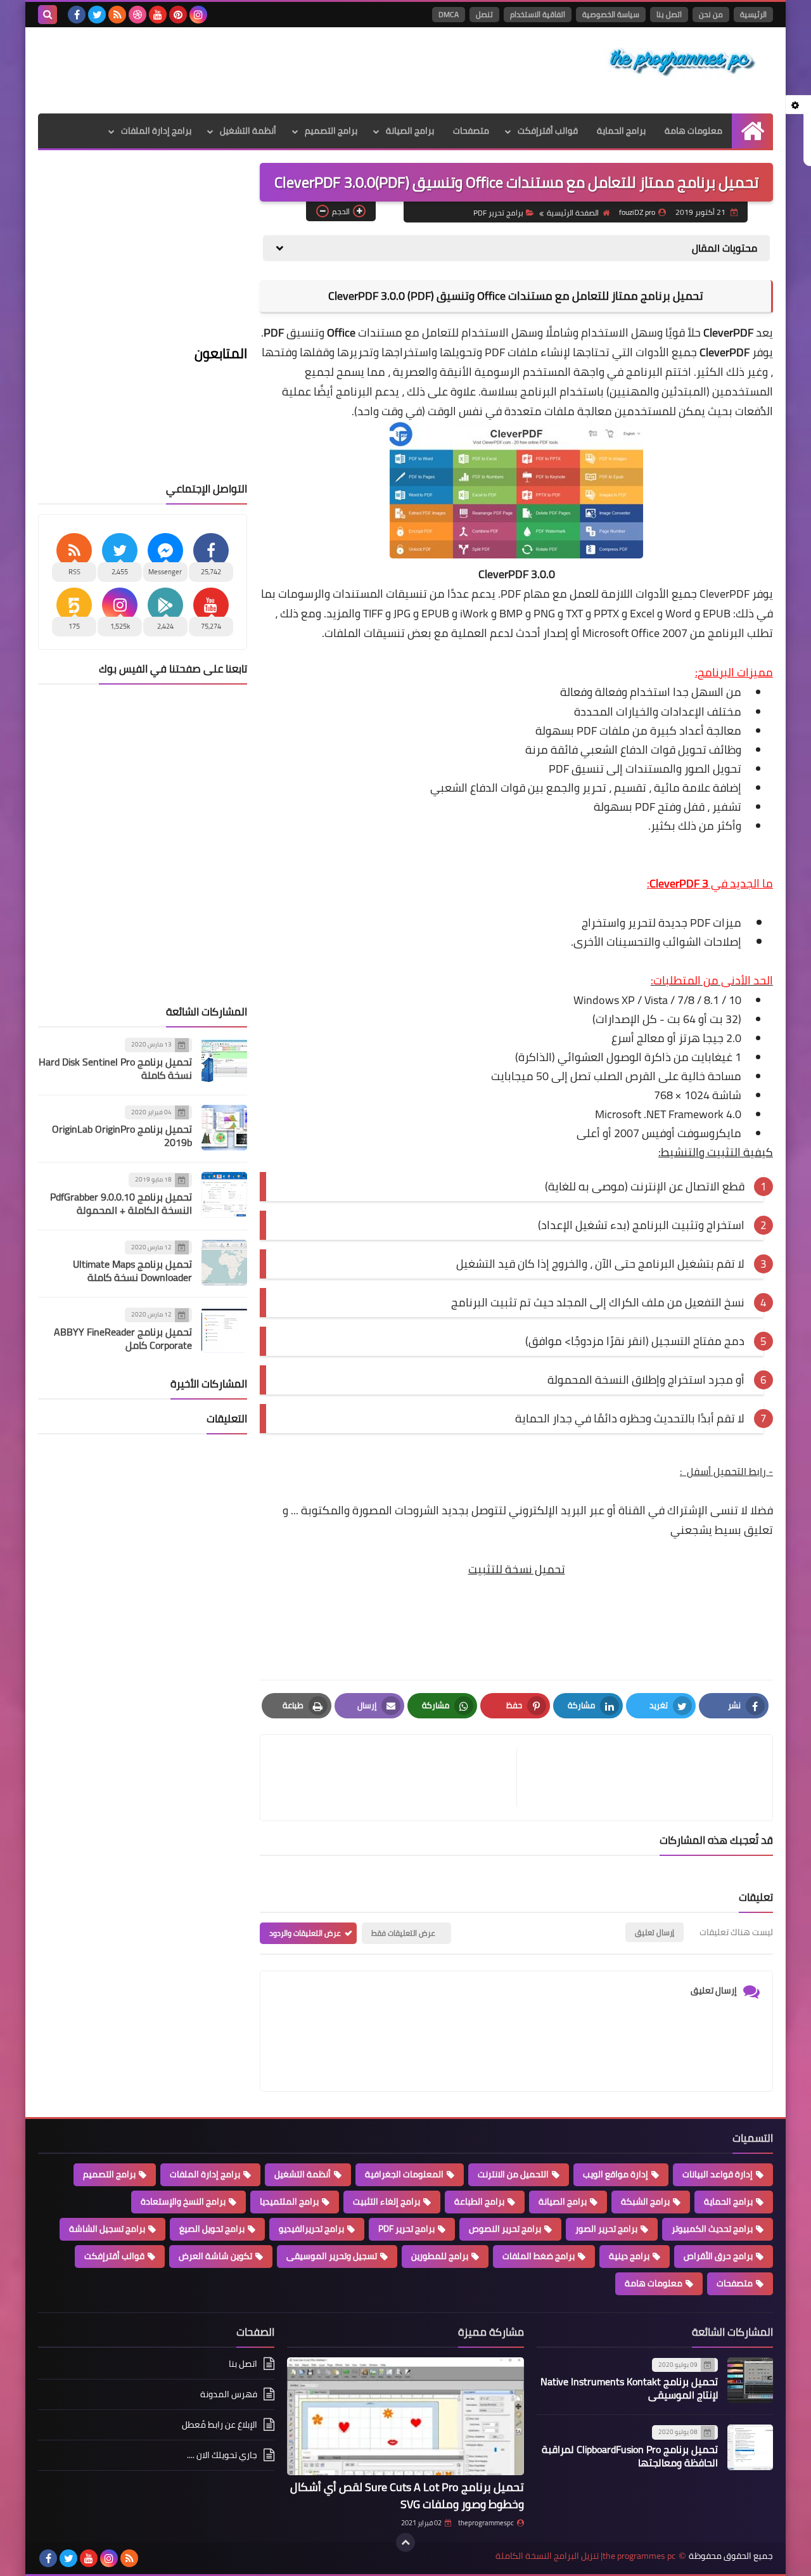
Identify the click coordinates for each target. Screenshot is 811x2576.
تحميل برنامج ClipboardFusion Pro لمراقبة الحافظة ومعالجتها (630, 2456)
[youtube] (158, 15)
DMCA (449, 14)
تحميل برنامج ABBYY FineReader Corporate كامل (123, 1338)
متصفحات (471, 131)
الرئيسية (753, 14)
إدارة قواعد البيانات (718, 2174)
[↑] (405, 2542)
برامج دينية (629, 2256)
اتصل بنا (669, 14)
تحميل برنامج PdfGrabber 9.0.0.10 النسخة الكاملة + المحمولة (121, 1203)
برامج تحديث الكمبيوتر (712, 2229)
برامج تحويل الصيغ (212, 2229)
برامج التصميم (331, 131)
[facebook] (77, 15)
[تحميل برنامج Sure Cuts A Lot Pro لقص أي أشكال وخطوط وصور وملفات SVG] (405, 2417)
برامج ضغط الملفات (539, 2256)
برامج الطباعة (479, 2201)
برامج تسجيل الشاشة (107, 2229)
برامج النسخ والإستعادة (183, 2201)
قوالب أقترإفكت (548, 131)
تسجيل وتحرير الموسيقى (332, 2256)
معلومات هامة (693, 131)
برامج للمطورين (440, 2256)
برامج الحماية (621, 131)
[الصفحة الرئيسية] (752, 131)
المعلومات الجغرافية (404, 2174)
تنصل (484, 14)
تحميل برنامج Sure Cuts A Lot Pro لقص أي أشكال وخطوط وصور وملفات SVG (407, 2495)
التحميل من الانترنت (513, 2174)
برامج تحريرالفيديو (311, 2229)
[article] (395, 1778)
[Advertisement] (269, 68)
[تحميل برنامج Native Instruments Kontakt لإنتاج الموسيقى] (750, 2380)
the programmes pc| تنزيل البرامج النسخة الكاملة (585, 2556)
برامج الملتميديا (289, 2201)
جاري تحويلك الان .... (222, 2455)
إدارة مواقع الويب (616, 2174)
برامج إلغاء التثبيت (386, 2201)
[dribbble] (137, 15)
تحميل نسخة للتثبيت (517, 1569)
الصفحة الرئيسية (573, 213)
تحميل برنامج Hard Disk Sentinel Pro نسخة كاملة (115, 1068)
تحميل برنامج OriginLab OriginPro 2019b (122, 1136)
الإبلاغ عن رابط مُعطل (220, 2425)
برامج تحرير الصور (606, 2229)
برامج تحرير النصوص (505, 2229)
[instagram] (198, 15)
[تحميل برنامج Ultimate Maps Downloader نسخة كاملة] (224, 1263)
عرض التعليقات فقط (403, 1933)
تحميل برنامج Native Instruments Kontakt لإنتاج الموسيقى (629, 2388)
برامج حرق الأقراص (718, 2256)
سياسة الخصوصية (611, 14)
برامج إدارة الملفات (156, 131)
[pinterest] (178, 15)
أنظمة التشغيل (248, 131)
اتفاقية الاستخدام (538, 14)
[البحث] (48, 15)
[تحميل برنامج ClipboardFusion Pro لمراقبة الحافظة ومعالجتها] (750, 2447)
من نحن (711, 14)
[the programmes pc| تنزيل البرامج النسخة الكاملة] (681, 62)
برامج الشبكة (645, 2201)
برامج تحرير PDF (498, 213)
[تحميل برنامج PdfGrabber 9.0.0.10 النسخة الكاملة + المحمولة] (224, 1195)
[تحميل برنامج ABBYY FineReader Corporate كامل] (224, 1330)
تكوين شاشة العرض (215, 2256)
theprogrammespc (486, 2523)
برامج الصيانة (410, 131)
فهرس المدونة (229, 2394)
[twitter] (97, 15)
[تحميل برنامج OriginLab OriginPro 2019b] (224, 1128)
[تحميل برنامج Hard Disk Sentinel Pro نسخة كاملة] (224, 1060)
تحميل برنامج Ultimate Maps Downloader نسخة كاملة (132, 1271)
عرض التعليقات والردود (305, 1933)
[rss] (117, 15)
